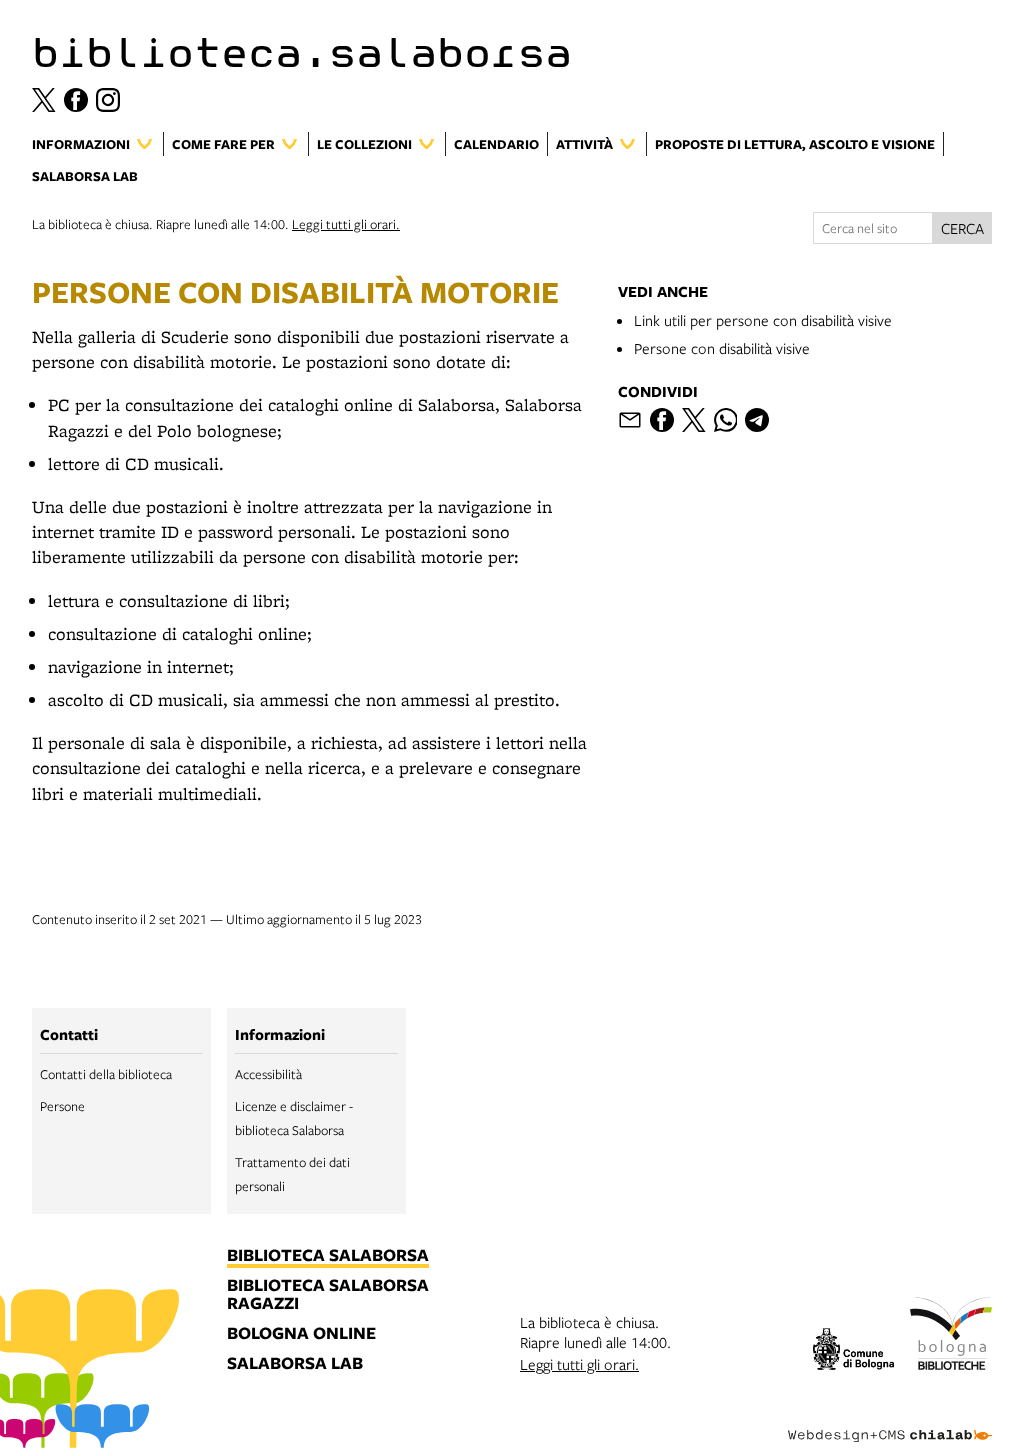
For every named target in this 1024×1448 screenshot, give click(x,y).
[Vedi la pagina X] (44, 100)
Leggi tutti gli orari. (346, 224)
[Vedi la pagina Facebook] (76, 100)
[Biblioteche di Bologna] (951, 1336)
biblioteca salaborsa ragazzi (328, 1295)
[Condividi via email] (630, 420)
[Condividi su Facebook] (662, 420)
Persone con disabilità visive (722, 348)
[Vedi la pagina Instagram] (108, 100)
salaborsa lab (295, 1364)
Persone (62, 1106)
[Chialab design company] (890, 1420)
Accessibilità (268, 1074)
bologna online (301, 1334)
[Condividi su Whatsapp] (726, 420)
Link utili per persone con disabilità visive (763, 320)
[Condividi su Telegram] (757, 420)
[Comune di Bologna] (854, 1351)
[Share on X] (694, 420)
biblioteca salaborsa (328, 1256)
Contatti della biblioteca (106, 1074)
